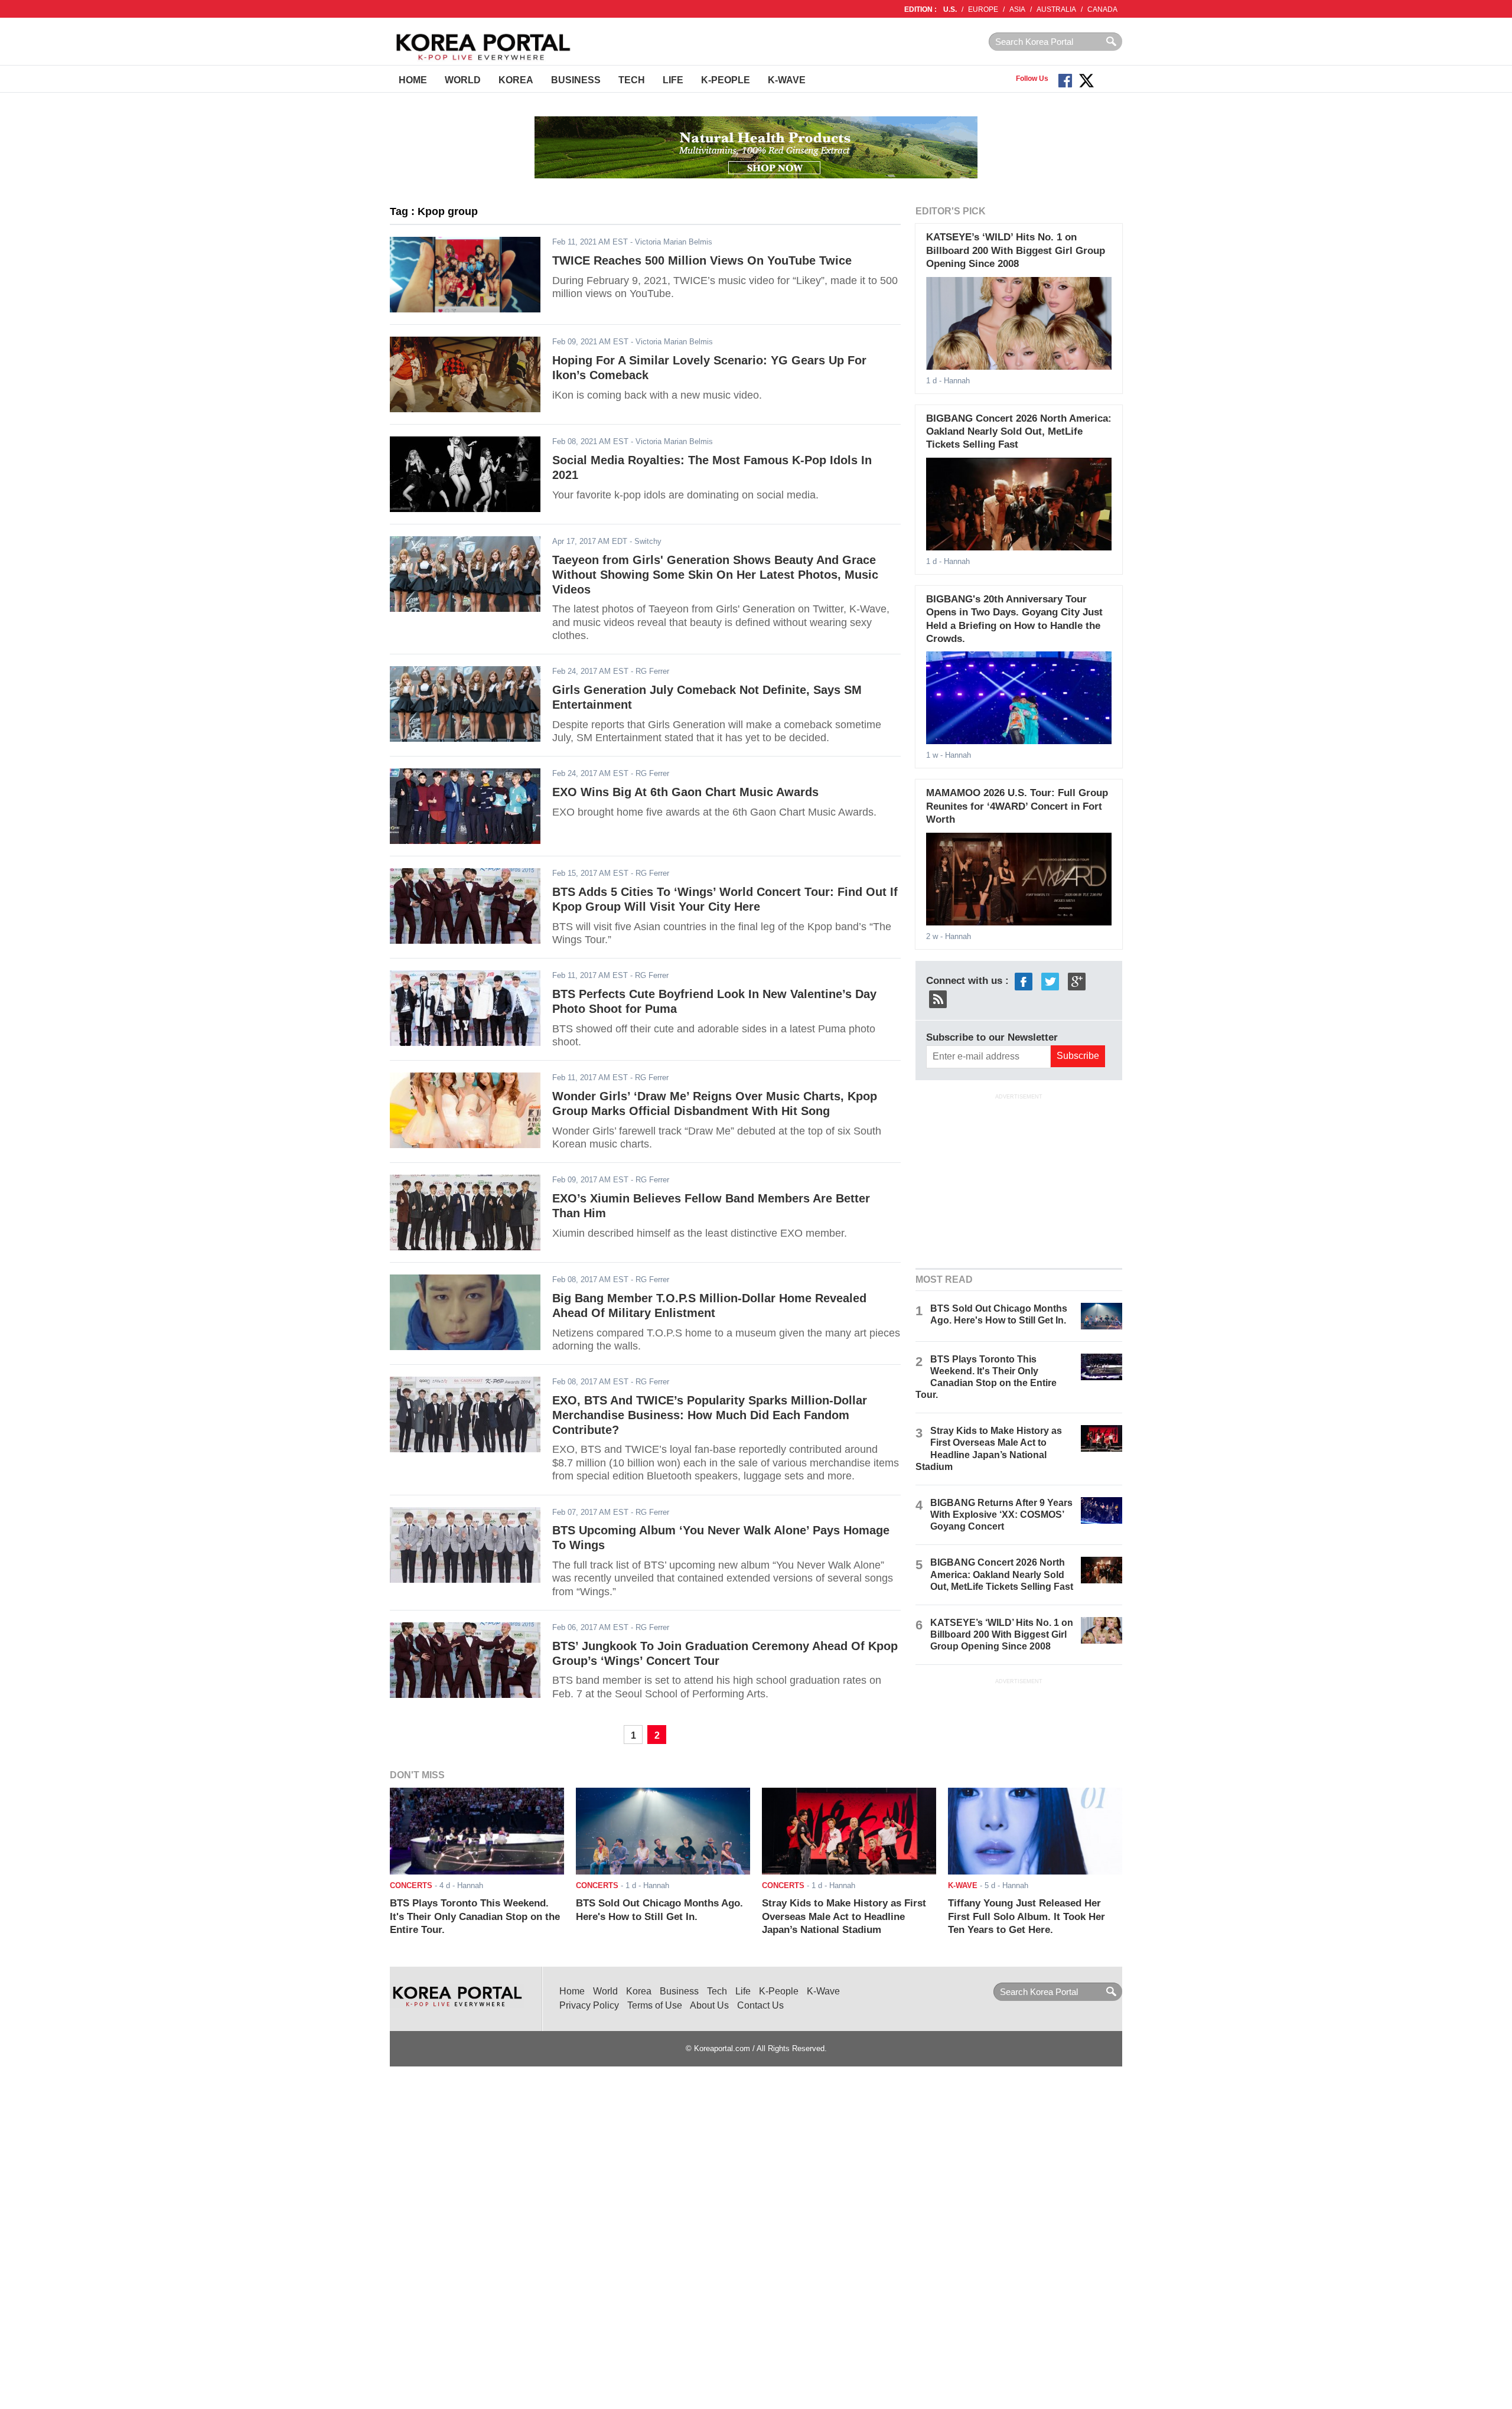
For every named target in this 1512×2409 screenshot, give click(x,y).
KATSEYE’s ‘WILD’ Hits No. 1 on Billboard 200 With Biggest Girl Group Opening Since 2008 (1016, 250)
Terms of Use (655, 2005)
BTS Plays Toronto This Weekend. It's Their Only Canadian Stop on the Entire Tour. (475, 1916)
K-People (726, 80)
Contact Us (760, 2005)
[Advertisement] (1019, 1179)
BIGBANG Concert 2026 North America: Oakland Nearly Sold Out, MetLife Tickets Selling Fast (1019, 432)
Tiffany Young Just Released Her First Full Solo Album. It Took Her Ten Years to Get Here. (1027, 1916)
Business (576, 80)
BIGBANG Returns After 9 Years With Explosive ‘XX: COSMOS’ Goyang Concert (1001, 1515)
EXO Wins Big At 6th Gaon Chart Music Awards (685, 792)
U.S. (950, 9)
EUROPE (983, 9)
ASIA (1017, 9)
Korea (516, 80)
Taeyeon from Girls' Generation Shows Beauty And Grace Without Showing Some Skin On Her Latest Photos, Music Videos (715, 574)
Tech (632, 80)
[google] (1077, 981)
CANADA (1102, 9)
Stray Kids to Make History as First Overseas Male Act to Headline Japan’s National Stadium (844, 1916)
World (463, 80)
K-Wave (787, 80)
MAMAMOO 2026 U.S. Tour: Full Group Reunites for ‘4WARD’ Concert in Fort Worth (1017, 806)
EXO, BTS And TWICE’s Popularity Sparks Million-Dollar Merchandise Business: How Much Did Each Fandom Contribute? (710, 1415)
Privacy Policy (589, 2005)
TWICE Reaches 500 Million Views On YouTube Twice (702, 260)
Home (413, 80)
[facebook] (1024, 981)
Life (673, 80)
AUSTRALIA (1056, 9)
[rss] (938, 998)
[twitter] (1050, 981)
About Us (709, 2005)
